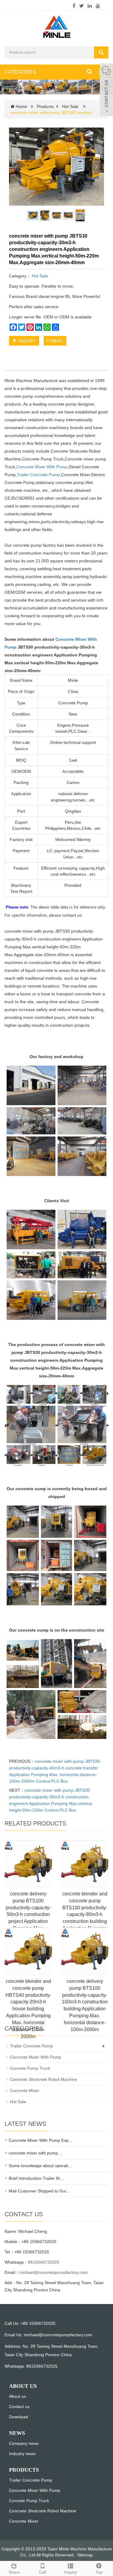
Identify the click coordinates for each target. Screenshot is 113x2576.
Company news (24, 2443)
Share (14, 2572)
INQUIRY (26, 341)
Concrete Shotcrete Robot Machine (44, 2079)
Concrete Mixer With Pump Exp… (41, 2140)
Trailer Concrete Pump (38, 475)
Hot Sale (70, 106)
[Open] (106, 90)
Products (45, 106)
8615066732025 (44, 2262)
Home (21, 106)
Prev (17, 167)
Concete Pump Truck (30, 2068)
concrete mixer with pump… (35, 2153)
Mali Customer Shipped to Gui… (39, 2191)
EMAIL (56, 341)
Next (96, 167)
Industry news (22, 2454)
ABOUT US (23, 2386)
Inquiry (71, 2572)
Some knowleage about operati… (41, 2166)
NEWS (17, 2433)
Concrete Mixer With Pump (42, 467)
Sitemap (85, 2555)
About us (17, 2396)
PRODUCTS (24, 2470)
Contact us (19, 2407)
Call (42, 2572)
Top (99, 2572)
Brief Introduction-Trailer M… (36, 2178)
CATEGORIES (20, 72)
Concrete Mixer (25, 2091)
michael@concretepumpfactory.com (53, 2272)
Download (19, 2417)
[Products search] (101, 52)
